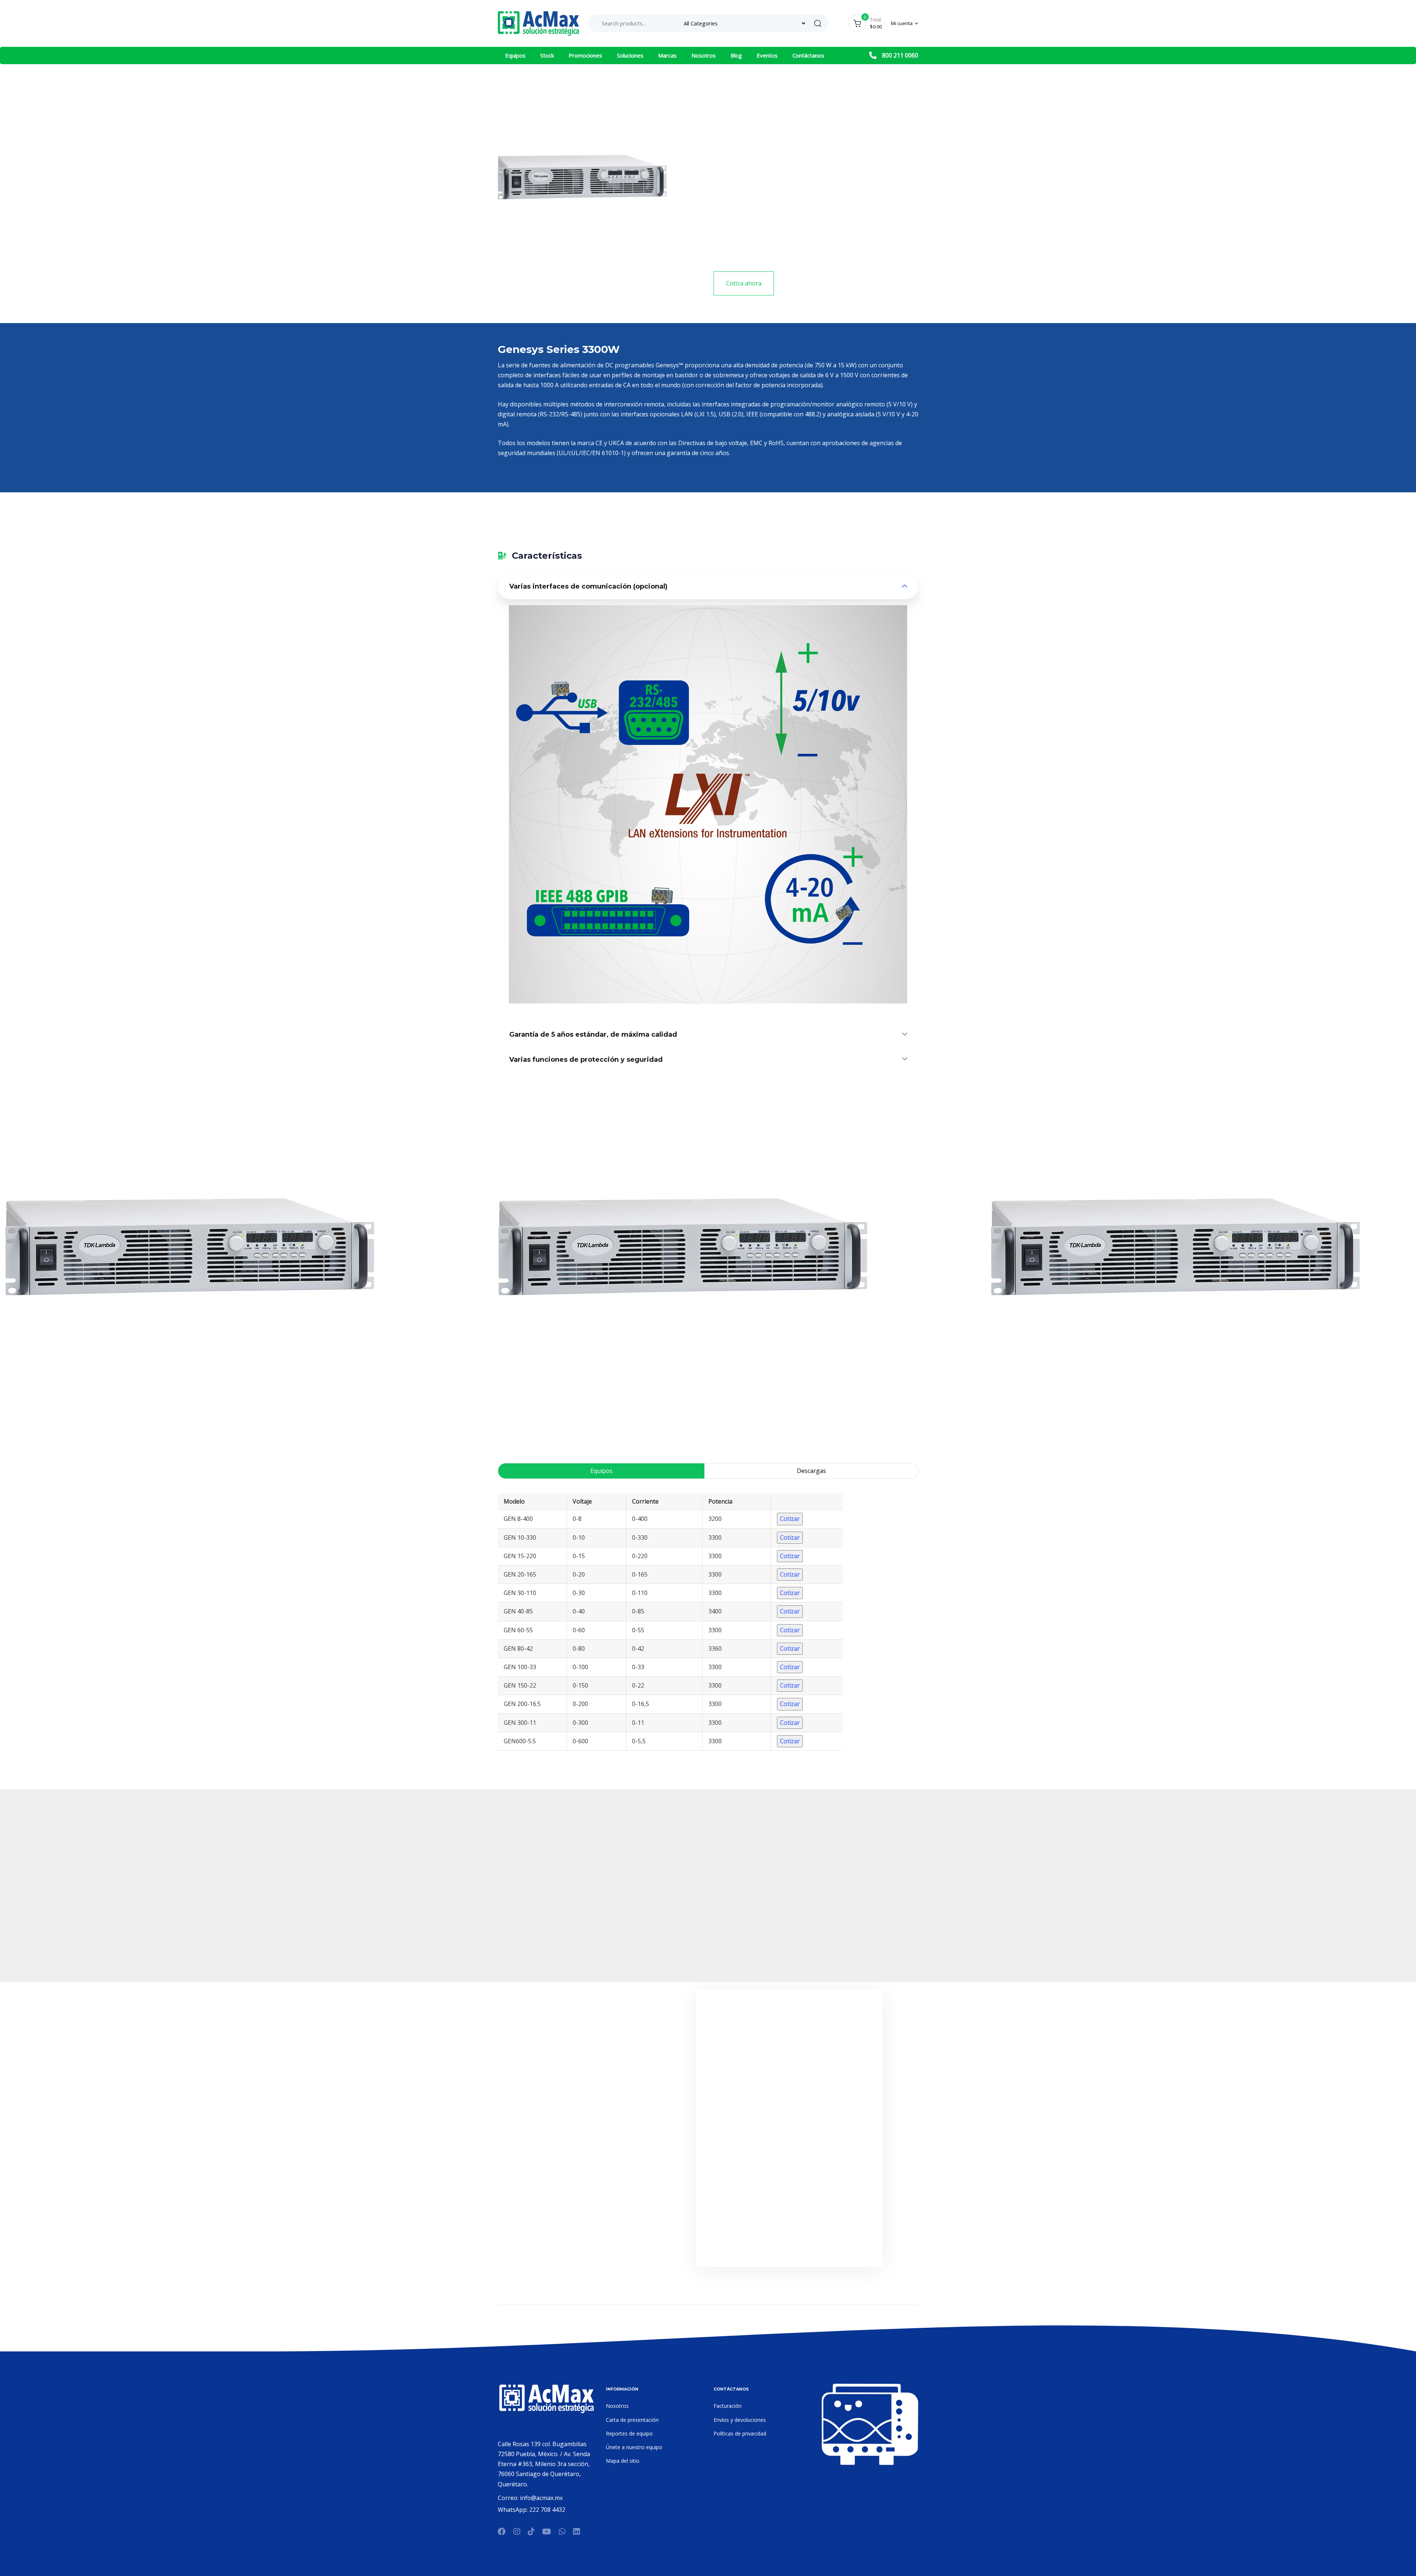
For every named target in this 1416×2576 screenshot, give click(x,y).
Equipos (515, 55)
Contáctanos (808, 55)
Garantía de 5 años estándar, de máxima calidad (593, 1034)
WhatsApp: (513, 2510)
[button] (905, 23)
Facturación (728, 2406)
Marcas (667, 55)
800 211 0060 (900, 55)
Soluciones (630, 55)
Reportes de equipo (629, 2433)
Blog (736, 55)
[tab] (708, 587)
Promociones (585, 55)
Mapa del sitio (623, 2461)
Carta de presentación (632, 2420)
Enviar (789, 2243)
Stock (547, 55)
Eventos (767, 55)
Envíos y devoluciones (740, 2420)
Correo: (509, 2498)
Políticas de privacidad (740, 2433)
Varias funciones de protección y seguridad (586, 1060)
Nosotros (704, 55)
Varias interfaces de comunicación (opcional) (588, 586)
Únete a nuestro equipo (634, 2447)
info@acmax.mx (541, 2498)
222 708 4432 (547, 2510)
